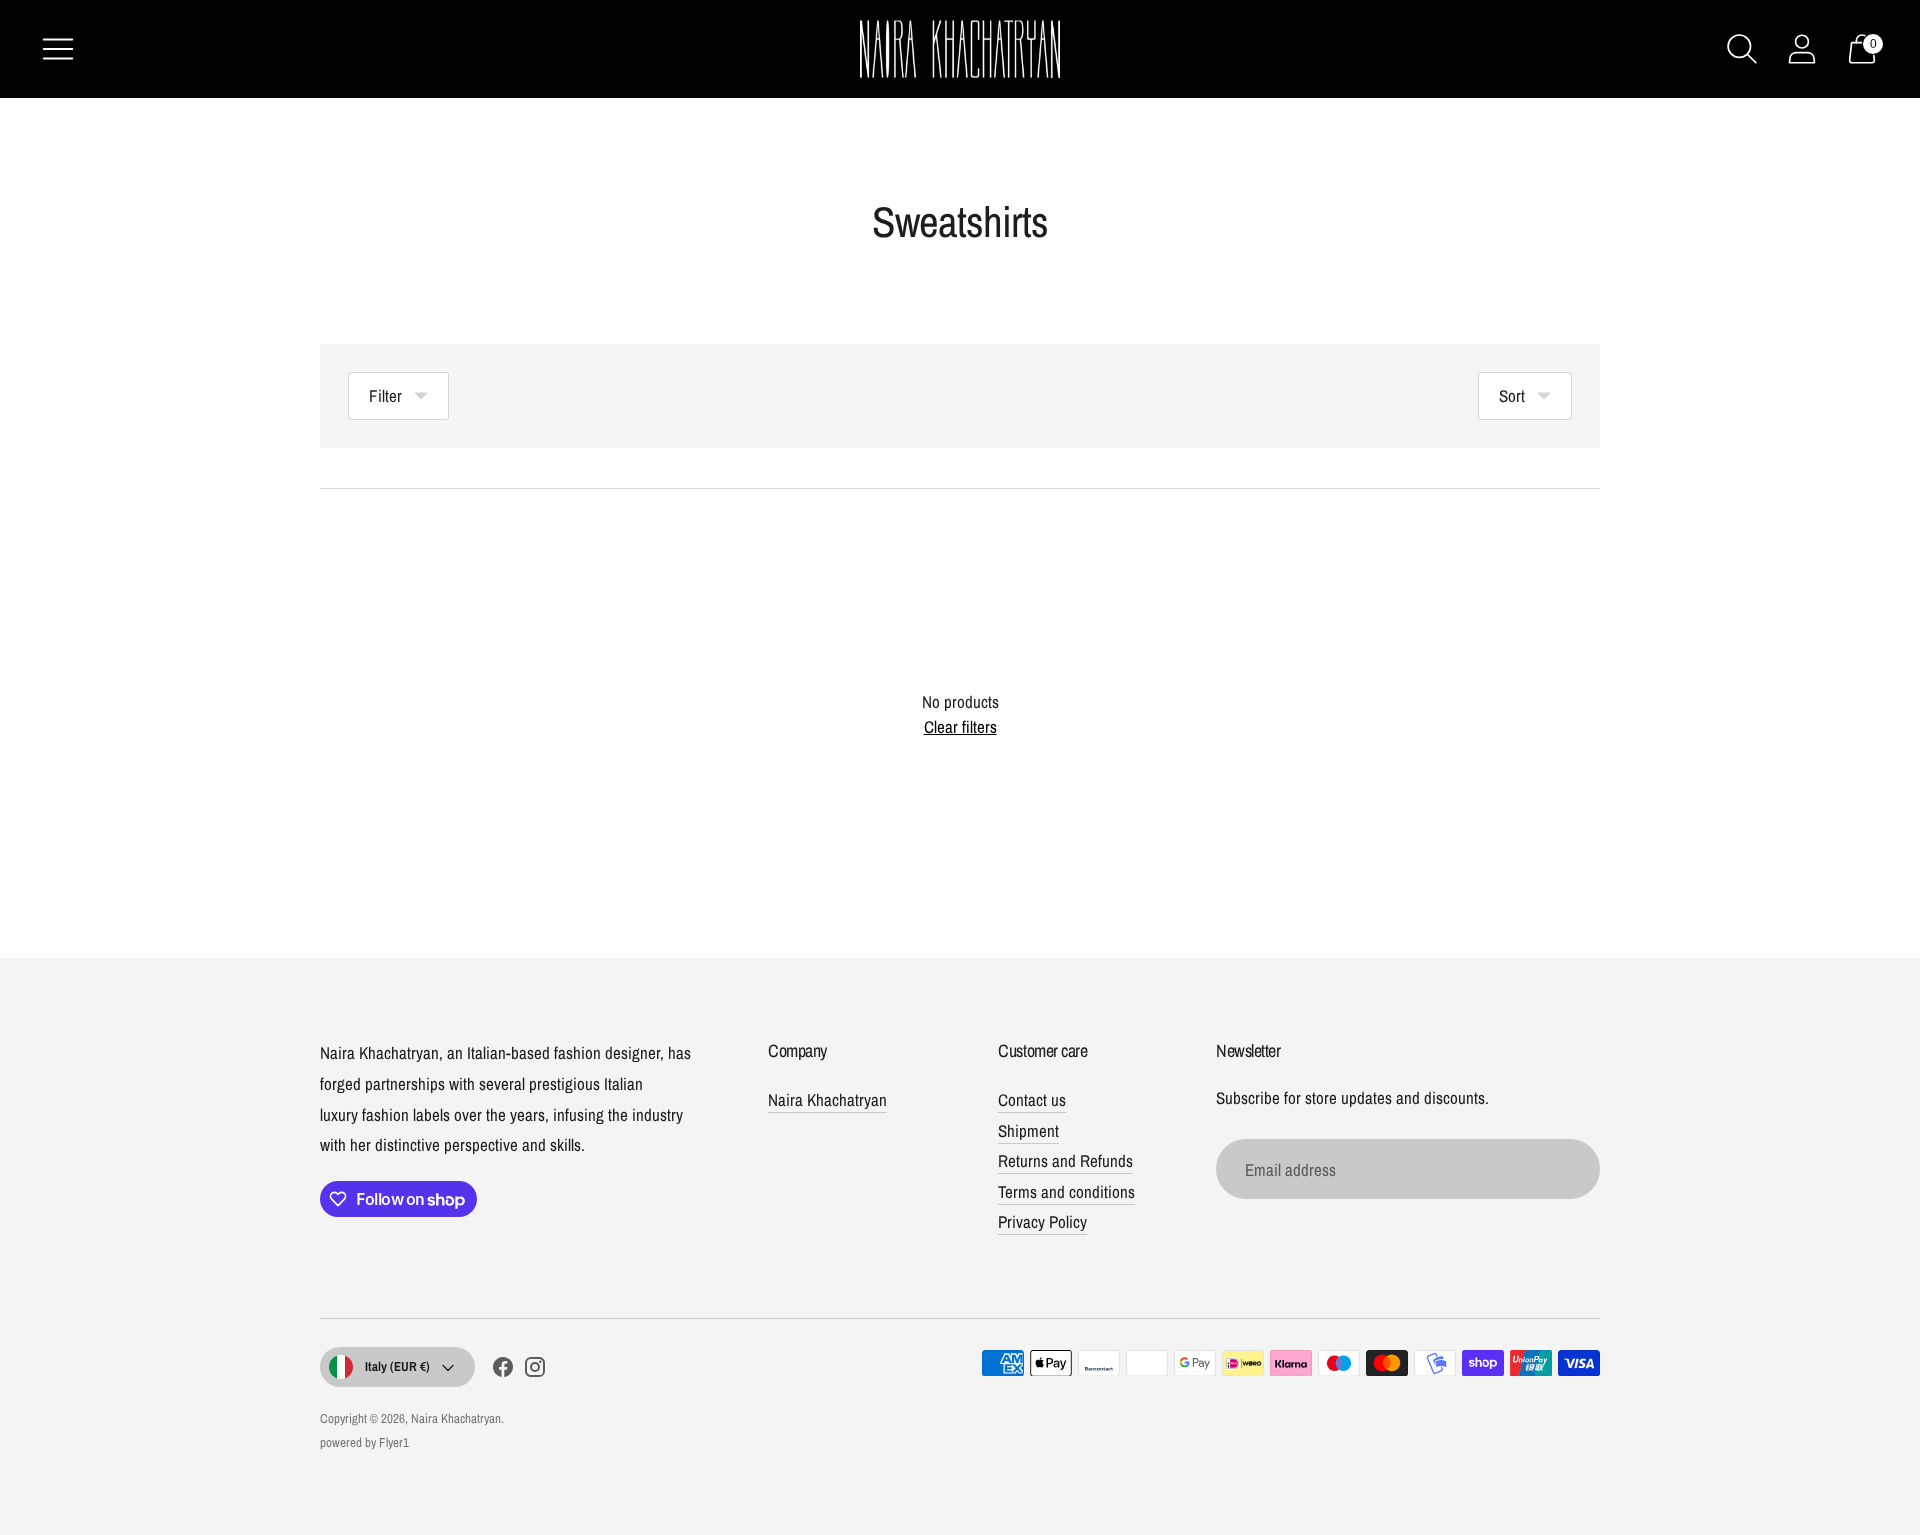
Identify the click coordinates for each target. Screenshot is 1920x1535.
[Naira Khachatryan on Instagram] (535, 1371)
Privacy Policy (1042, 1221)
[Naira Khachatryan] (960, 49)
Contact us (1032, 1099)
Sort (1512, 395)
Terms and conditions (1066, 1191)
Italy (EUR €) (397, 1366)
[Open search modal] (1742, 49)
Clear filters (960, 726)
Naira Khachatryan (827, 1099)
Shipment (1028, 1130)
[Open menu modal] (58, 49)
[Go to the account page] (1802, 49)
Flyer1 (394, 1442)
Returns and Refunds (1065, 1160)
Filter (385, 395)
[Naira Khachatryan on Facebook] (503, 1371)
